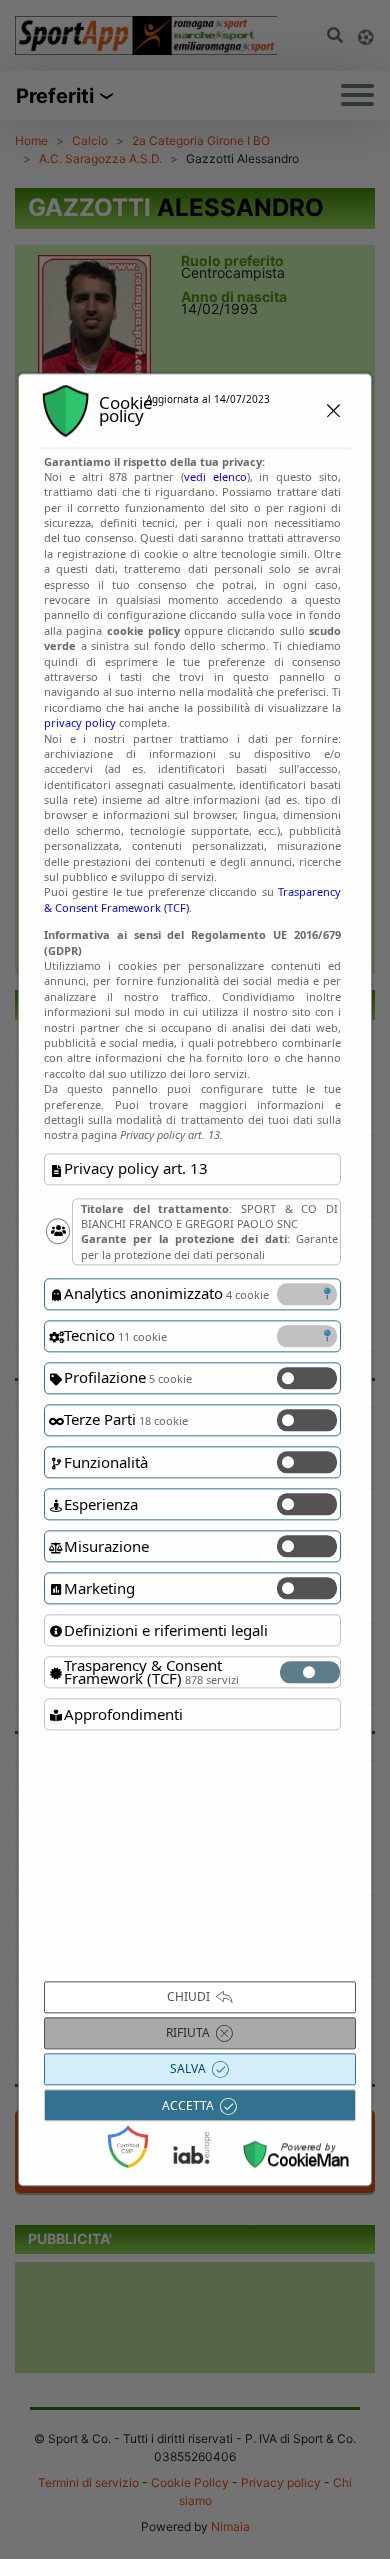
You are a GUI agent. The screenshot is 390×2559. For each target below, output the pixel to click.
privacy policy (80, 722)
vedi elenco (215, 476)
